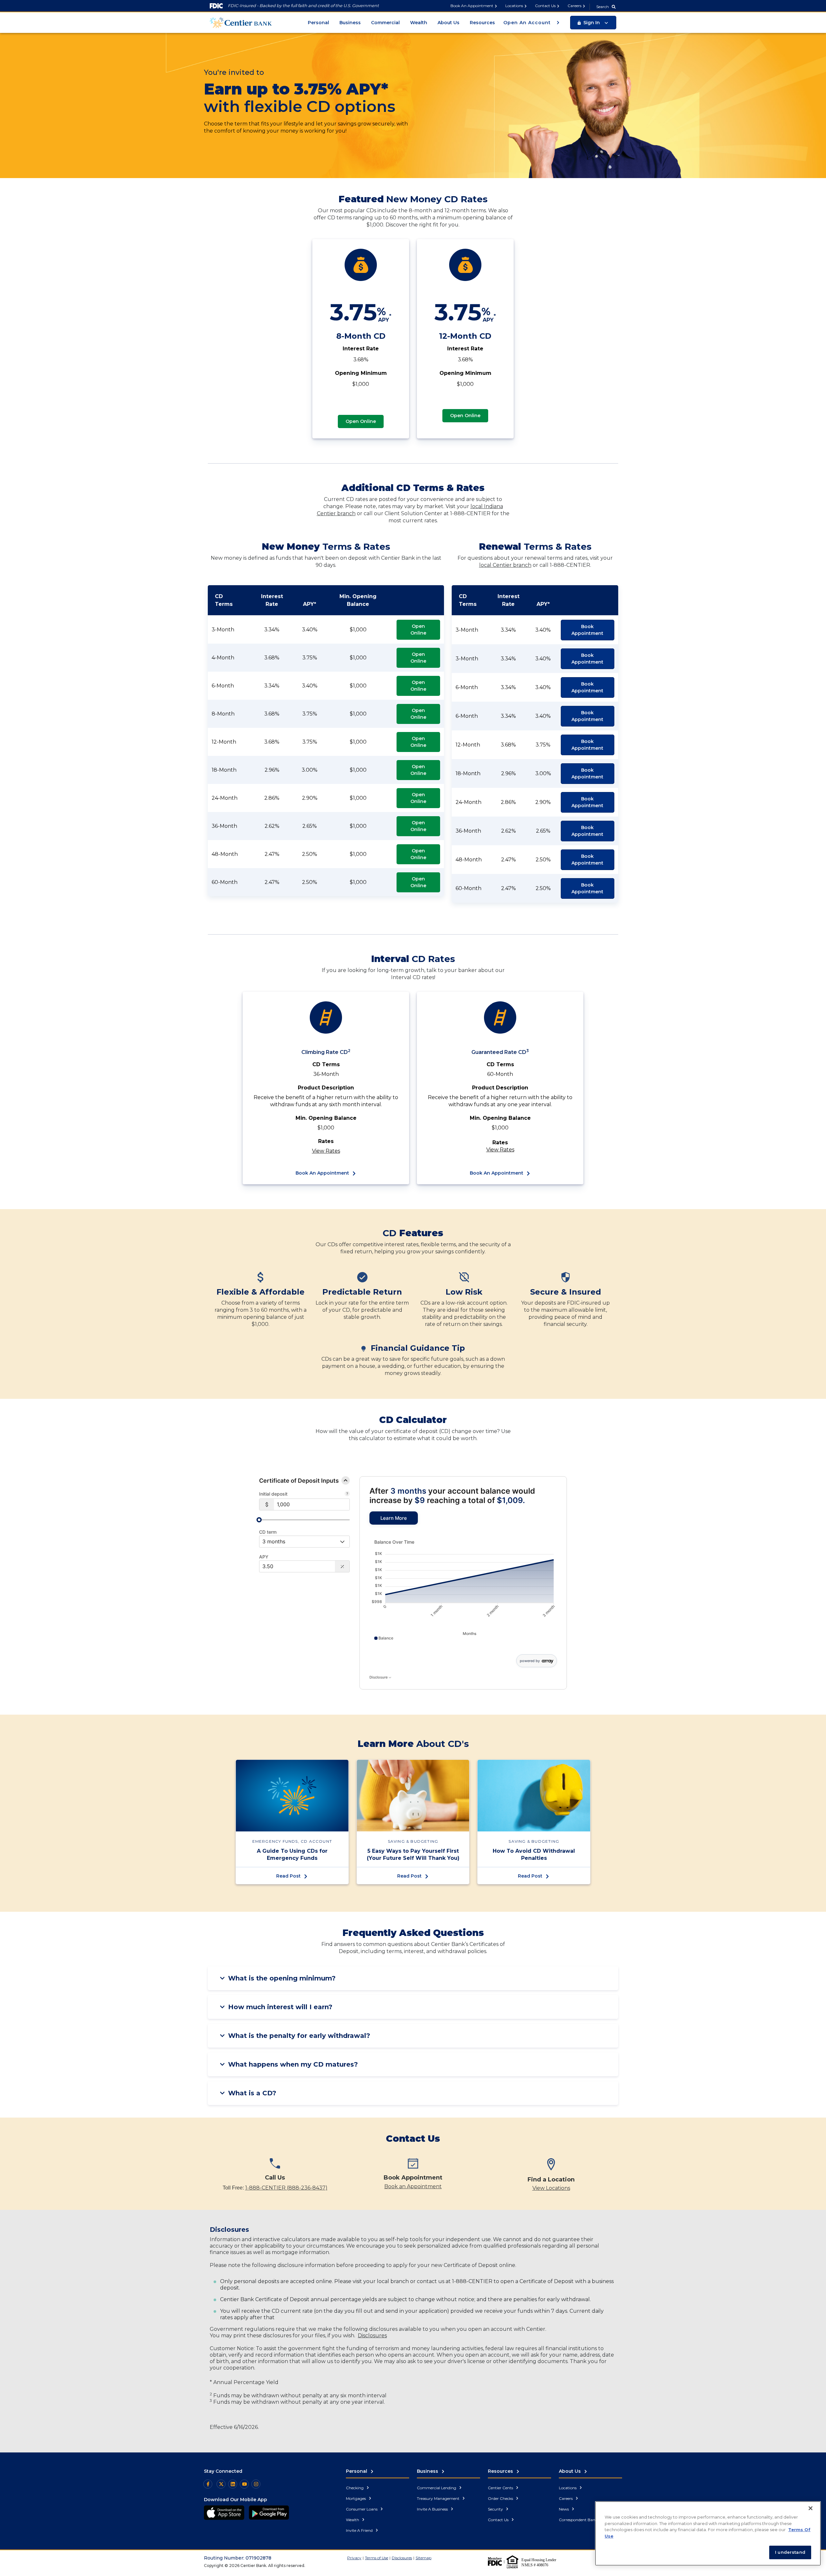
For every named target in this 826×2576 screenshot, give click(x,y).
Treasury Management (439, 2498)
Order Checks (501, 2498)
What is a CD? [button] (252, 2093)
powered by (530, 1661)
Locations (514, 6)
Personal (318, 23)
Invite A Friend (360, 2530)
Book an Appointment (413, 2186)
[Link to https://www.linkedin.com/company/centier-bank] (233, 2484)
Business (350, 23)
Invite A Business (433, 2509)
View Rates (326, 1151)
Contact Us (545, 6)
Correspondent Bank (579, 2520)
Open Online (361, 421)
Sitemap (423, 2558)
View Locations (551, 2188)
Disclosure (379, 1677)
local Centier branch (505, 565)
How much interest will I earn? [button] (280, 2007)
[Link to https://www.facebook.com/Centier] (208, 2484)
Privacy (354, 2558)
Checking (355, 2488)
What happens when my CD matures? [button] (293, 2064)
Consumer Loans (362, 2509)
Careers (574, 6)
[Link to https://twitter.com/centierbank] (221, 2484)
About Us (448, 23)
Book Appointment (587, 630)
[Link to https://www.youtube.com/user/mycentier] (244, 2484)
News (564, 2509)
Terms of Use (377, 2558)
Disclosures (372, 2335)
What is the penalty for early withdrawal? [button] (299, 2036)
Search (603, 7)
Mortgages (356, 2498)
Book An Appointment (472, 6)
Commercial (385, 23)
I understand (790, 2552)
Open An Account (528, 23)
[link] (394, 1518)
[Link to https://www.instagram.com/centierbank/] (256, 2484)
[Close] (811, 2508)
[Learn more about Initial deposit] (347, 1494)
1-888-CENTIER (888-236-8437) (286, 2188)
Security (496, 2509)
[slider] (259, 1520)
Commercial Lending (437, 2488)
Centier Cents (501, 2488)
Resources (482, 23)
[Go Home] (241, 22)
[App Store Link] (224, 2513)
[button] (593, 23)
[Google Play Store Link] (269, 2513)
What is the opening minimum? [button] (282, 1978)
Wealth (419, 23)
